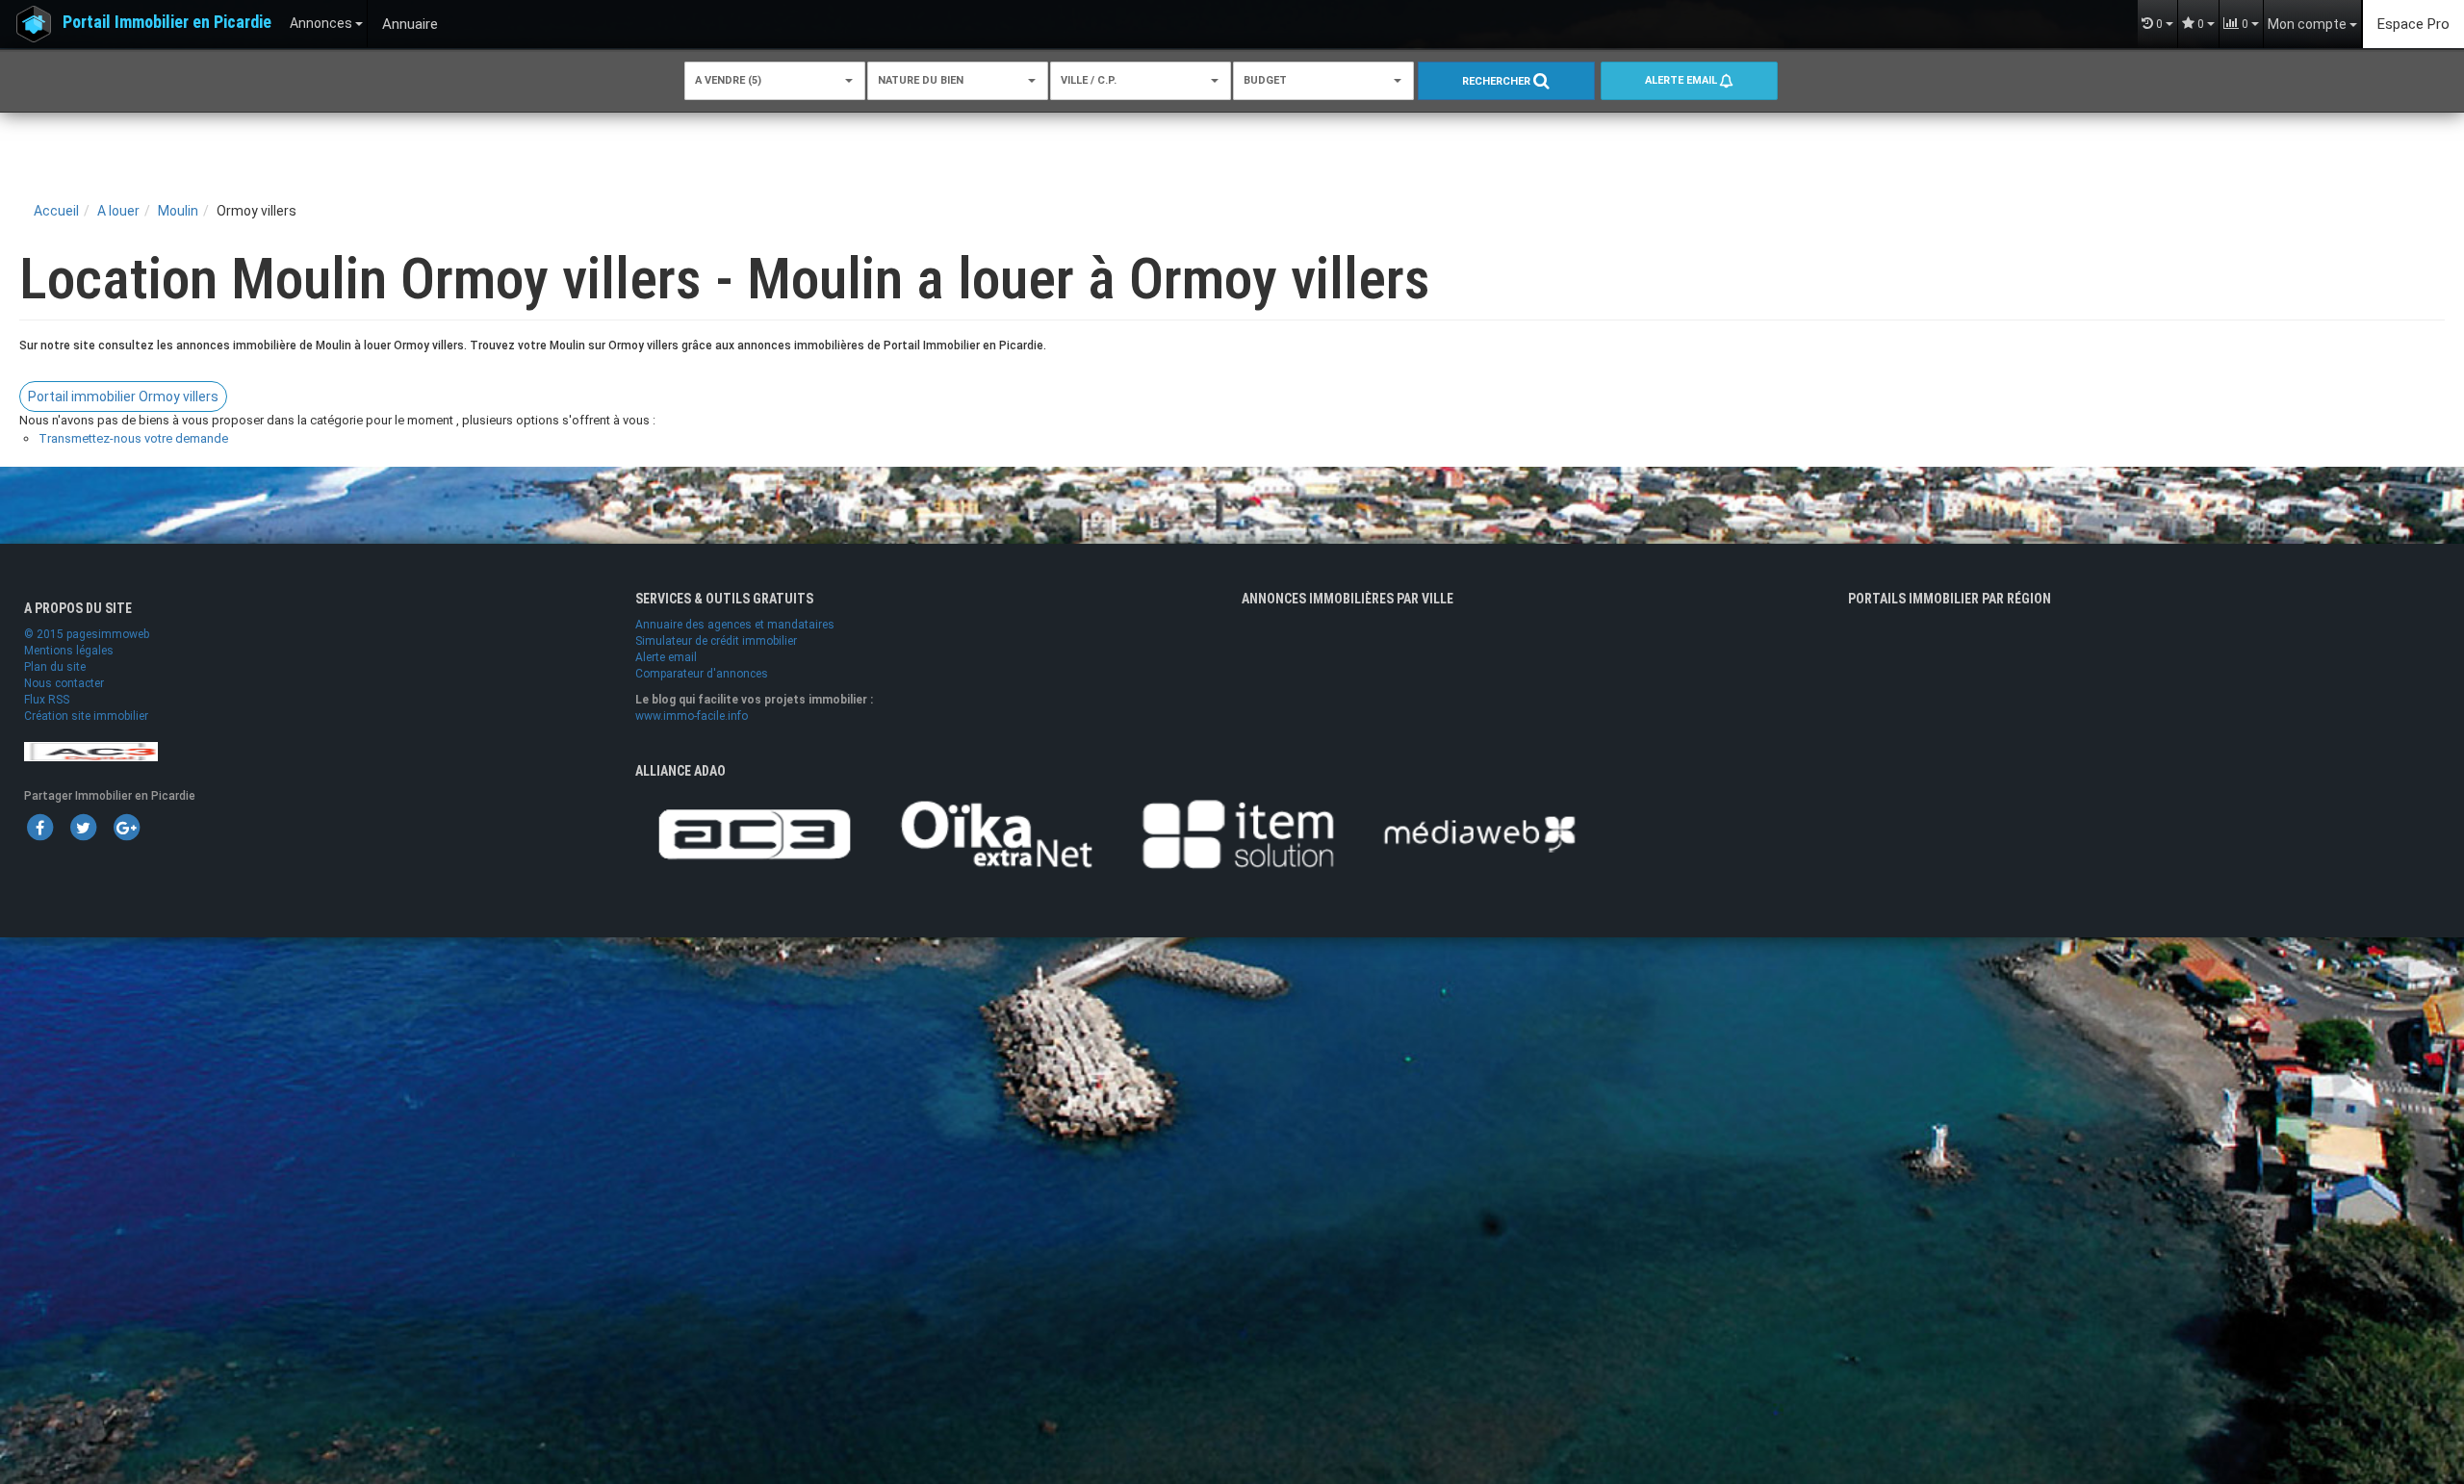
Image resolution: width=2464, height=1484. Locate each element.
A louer (118, 211)
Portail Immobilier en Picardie (167, 22)
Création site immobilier (86, 716)
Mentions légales (69, 651)
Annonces (322, 23)
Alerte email (1682, 80)
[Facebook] (39, 827)
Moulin (178, 211)
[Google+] (126, 827)
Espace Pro (2413, 24)
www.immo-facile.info (692, 716)
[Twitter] (83, 827)
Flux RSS (47, 700)
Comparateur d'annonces (702, 674)
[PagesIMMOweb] (91, 751)
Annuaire (410, 24)
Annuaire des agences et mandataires (735, 625)
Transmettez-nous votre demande (133, 438)
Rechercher (1498, 81)
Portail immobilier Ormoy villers (123, 397)
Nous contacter (64, 683)
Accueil (56, 211)
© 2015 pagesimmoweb (87, 634)
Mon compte (2309, 24)
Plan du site (55, 667)
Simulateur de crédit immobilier (716, 641)
